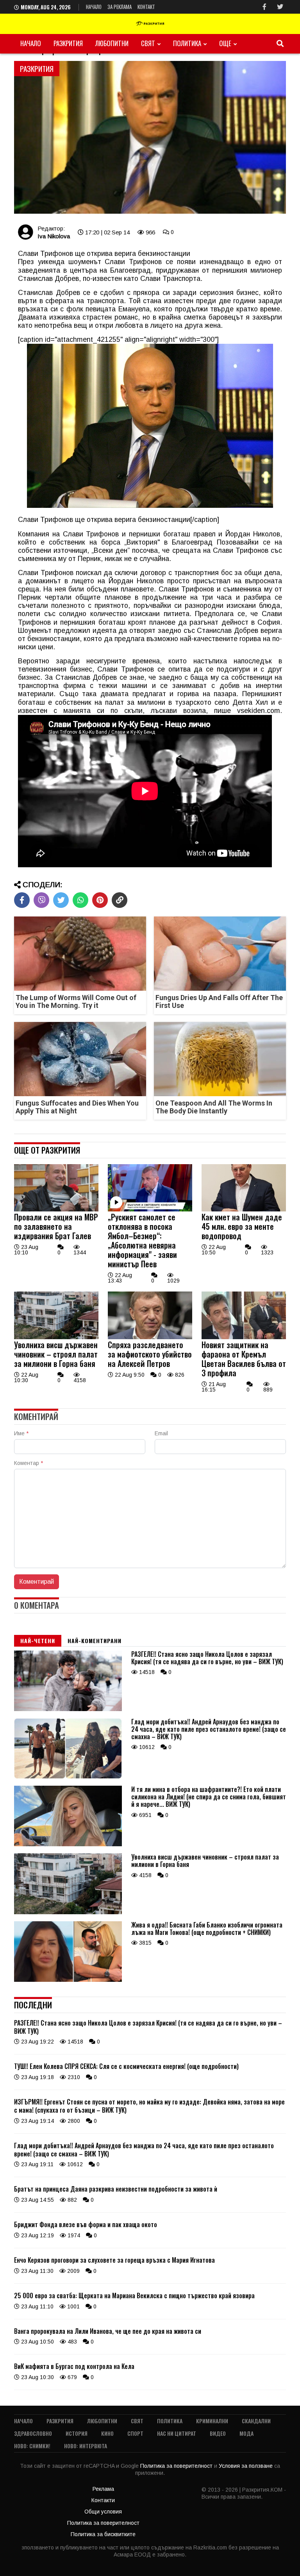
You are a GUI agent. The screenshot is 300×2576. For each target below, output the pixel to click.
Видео (218, 2433)
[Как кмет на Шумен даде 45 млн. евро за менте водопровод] (244, 1209)
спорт (135, 2433)
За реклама (120, 7)
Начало (94, 7)
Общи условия (103, 2512)
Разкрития (68, 43)
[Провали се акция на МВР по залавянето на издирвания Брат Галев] (56, 1209)
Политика (187, 43)
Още (225, 43)
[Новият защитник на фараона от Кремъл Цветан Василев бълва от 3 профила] (244, 1337)
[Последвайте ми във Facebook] (264, 7)
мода (246, 2433)
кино (107, 2433)
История (77, 2433)
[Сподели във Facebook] (22, 900)
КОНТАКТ (146, 7)
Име (21, 1433)
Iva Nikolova (54, 236)
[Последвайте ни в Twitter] (280, 7)
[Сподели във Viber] (41, 900)
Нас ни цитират (177, 2433)
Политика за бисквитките (103, 2534)
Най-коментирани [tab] (95, 1641)
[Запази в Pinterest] (100, 900)
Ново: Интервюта (86, 2446)
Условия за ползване (246, 2466)
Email (161, 1433)
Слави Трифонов (133, 262)
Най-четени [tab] (38, 1641)
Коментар (29, 1463)
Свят (148, 43)
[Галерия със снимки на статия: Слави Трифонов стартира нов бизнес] (150, 138)
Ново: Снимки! (32, 2446)
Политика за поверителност (177, 2466)
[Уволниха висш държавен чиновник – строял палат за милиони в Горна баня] (56, 1337)
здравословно (33, 2433)
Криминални (212, 2421)
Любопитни (112, 43)
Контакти (103, 2500)
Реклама (103, 2489)
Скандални (256, 2421)
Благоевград (130, 270)
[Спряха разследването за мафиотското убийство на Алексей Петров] (150, 1337)
